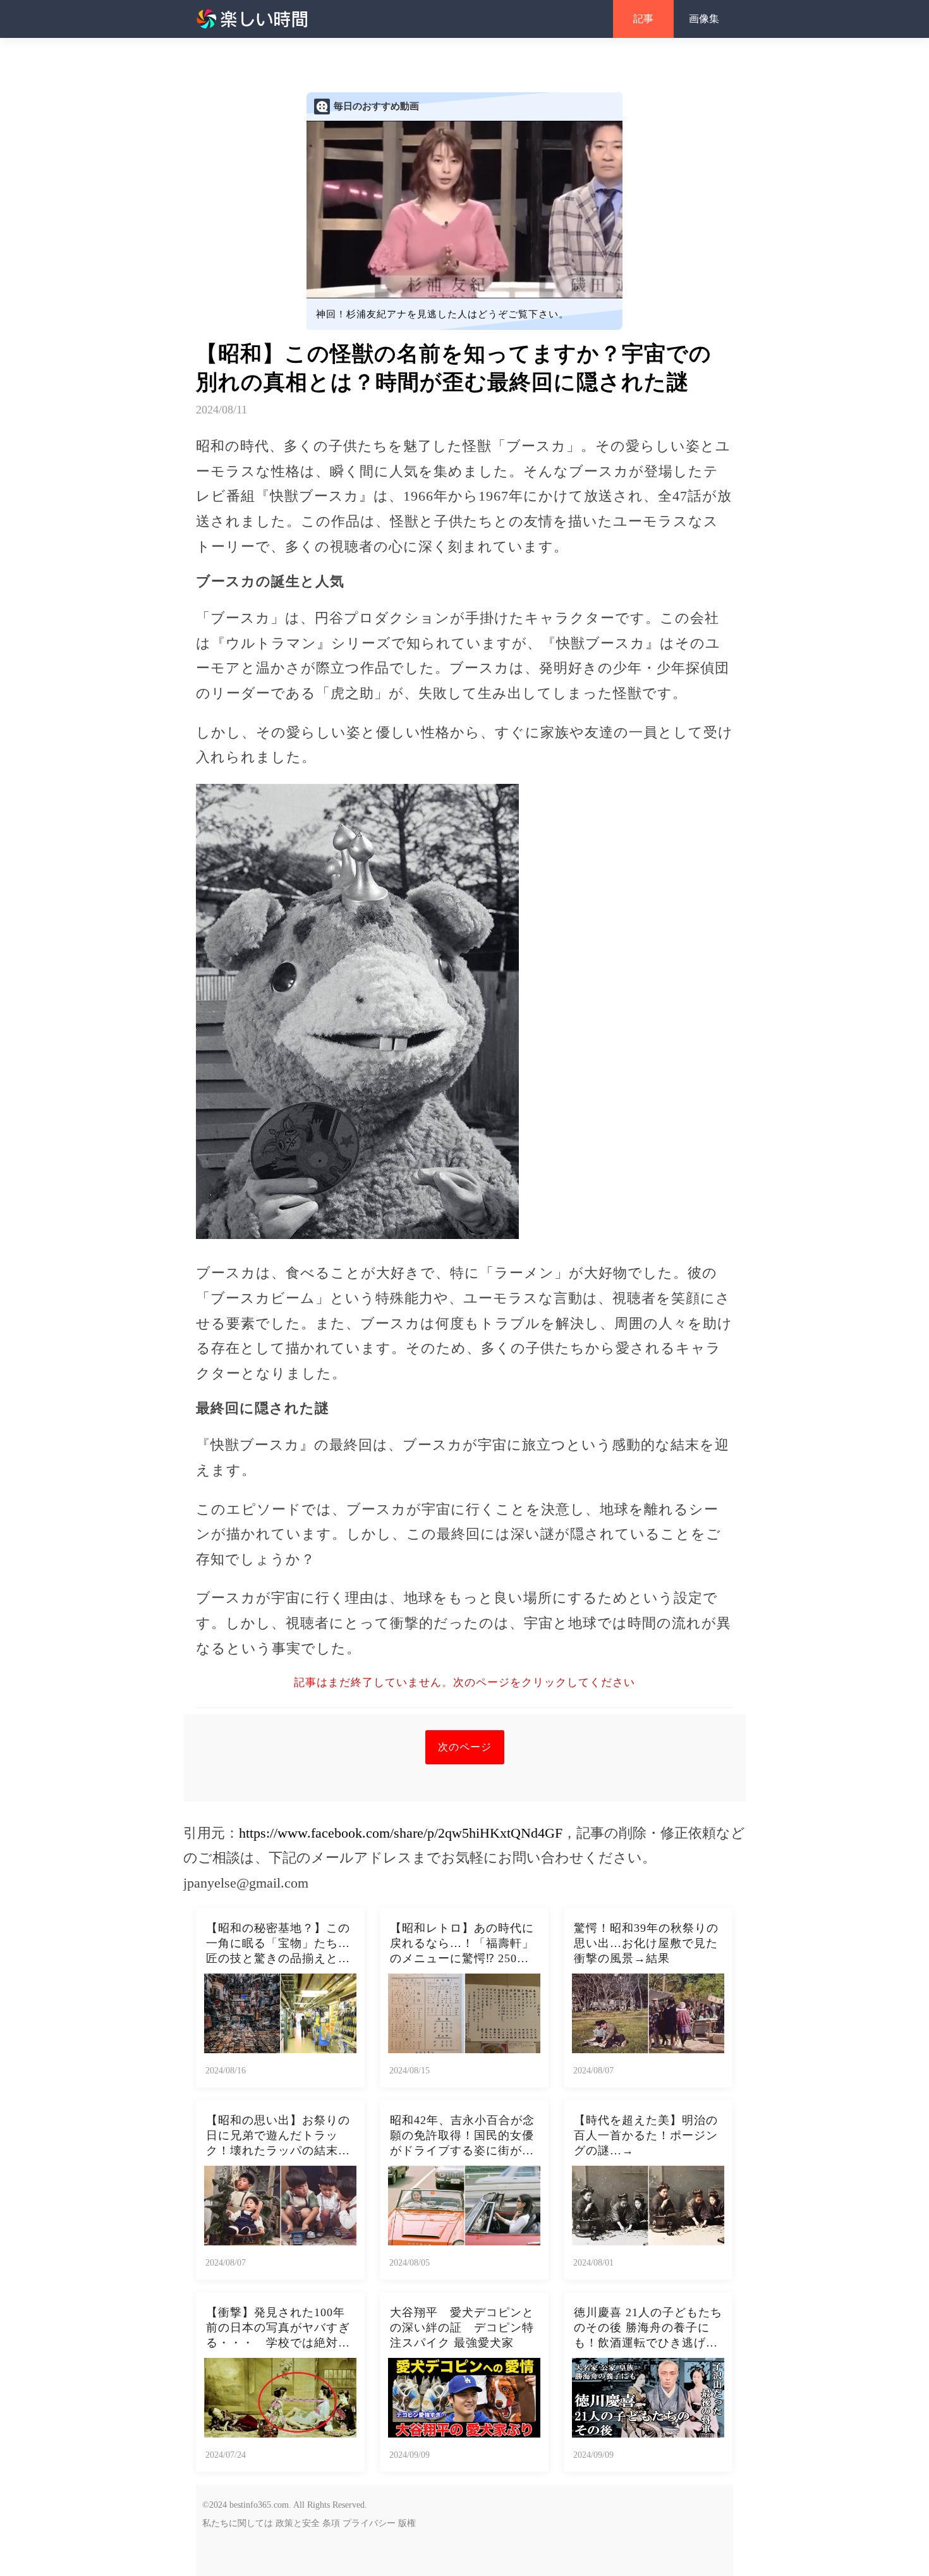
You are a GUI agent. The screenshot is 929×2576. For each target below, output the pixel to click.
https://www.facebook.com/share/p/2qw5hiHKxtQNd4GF (401, 1833)
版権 (407, 2523)
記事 (643, 19)
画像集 (704, 19)
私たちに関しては (238, 2523)
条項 (331, 2523)
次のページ (465, 1747)
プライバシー (369, 2523)
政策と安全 (298, 2523)
